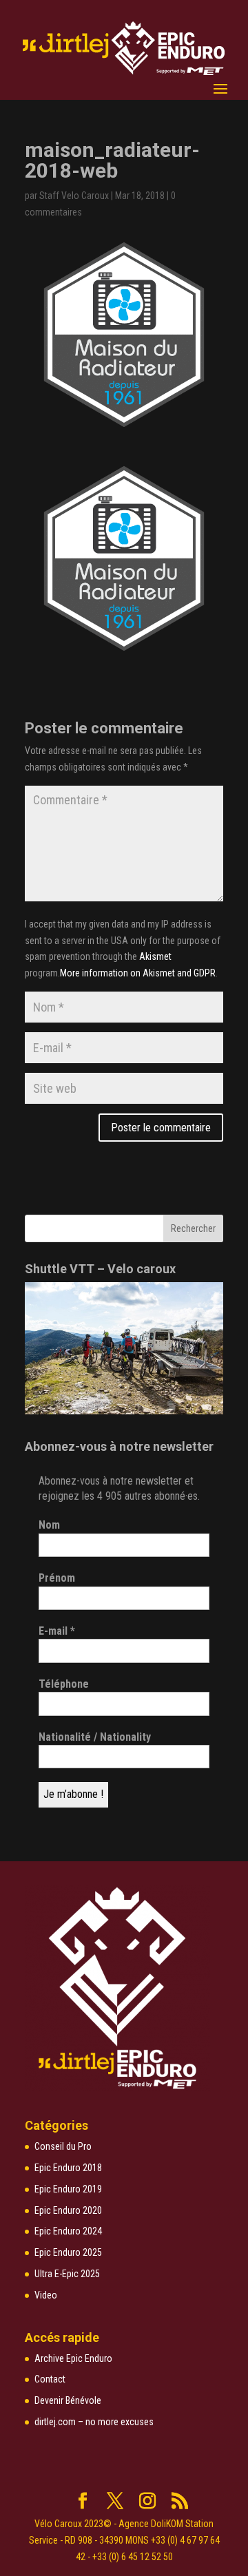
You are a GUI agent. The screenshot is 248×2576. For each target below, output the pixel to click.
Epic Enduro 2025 (68, 2252)
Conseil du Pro (63, 2146)
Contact (50, 2379)
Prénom (57, 1578)
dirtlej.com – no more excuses (94, 2422)
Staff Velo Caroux (74, 196)
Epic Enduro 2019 (68, 2189)
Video (46, 2295)
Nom (49, 1525)
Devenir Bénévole (68, 2400)
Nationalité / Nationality (95, 1737)
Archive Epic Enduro (73, 2358)
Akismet (155, 956)
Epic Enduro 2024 (68, 2231)
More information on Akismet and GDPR (138, 973)
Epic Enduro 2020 (68, 2210)
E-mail (57, 1631)
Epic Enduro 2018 (68, 2168)
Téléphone (64, 1684)
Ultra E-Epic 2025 (67, 2274)
